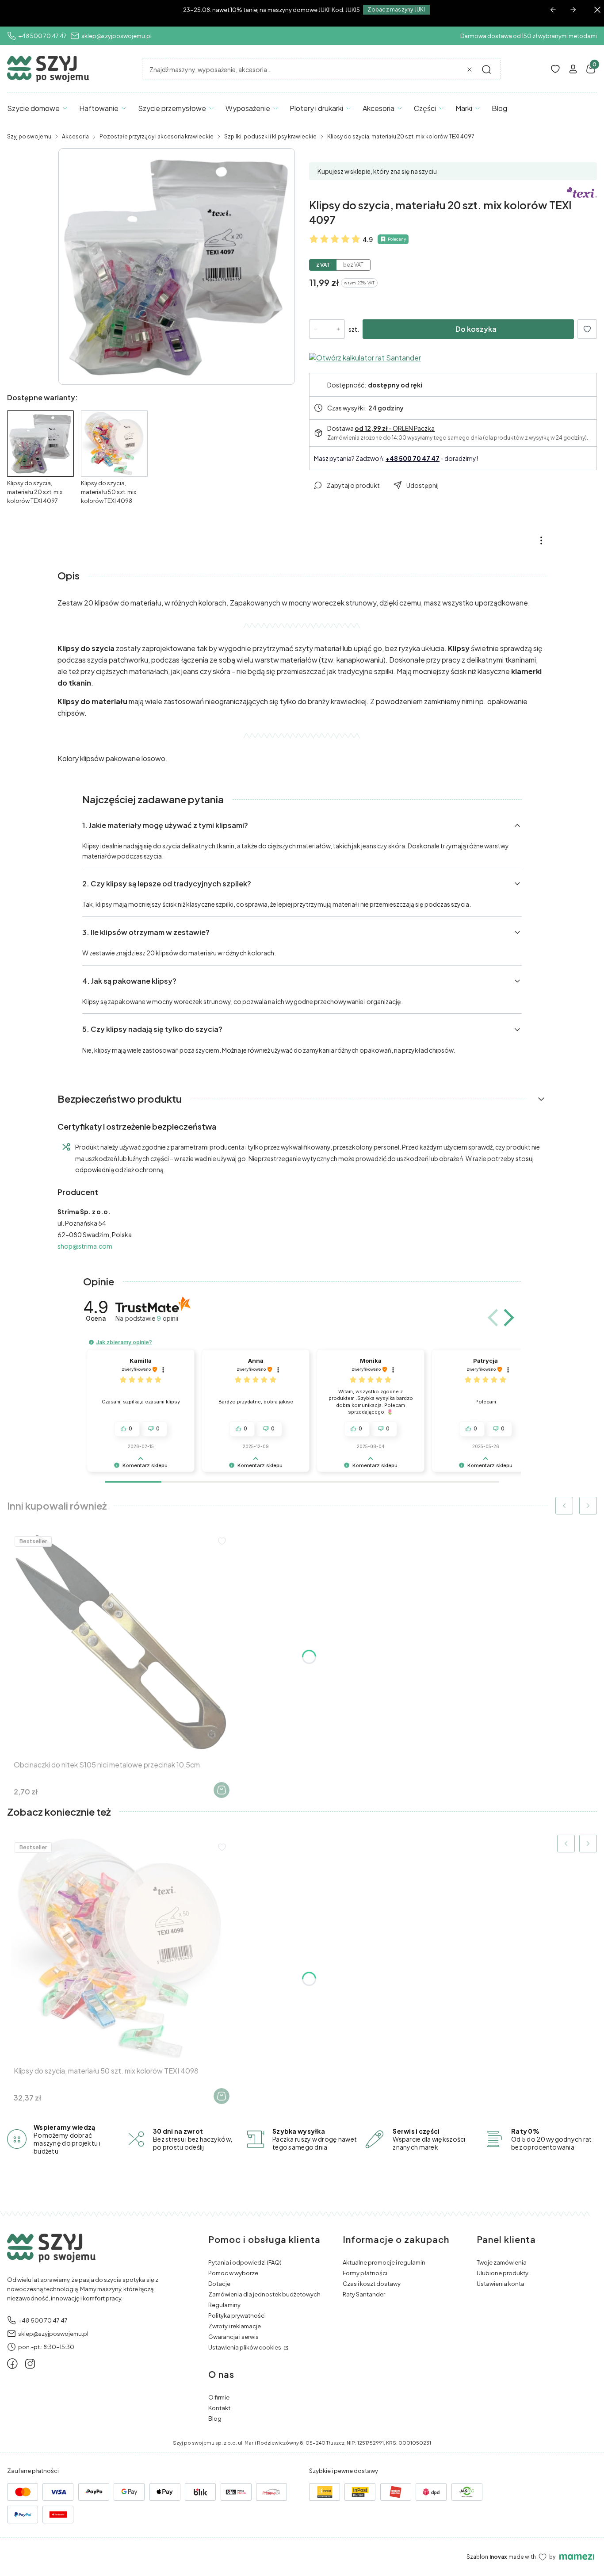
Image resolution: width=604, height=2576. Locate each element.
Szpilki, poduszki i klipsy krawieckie (270, 136)
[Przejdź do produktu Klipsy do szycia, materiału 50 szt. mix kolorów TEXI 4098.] (121, 1948)
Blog (215, 2419)
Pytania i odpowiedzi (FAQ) (245, 2262)
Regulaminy (224, 2305)
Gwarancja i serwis (233, 2337)
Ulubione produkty (503, 2273)
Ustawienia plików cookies (245, 2347)
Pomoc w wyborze (233, 2273)
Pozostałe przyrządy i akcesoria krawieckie (157, 136)
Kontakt (219, 2408)
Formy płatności (365, 2273)
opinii (168, 1318)
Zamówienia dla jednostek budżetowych (264, 2294)
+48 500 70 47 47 (42, 36)
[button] (486, 69)
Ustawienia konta (501, 2284)
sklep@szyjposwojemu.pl (117, 36)
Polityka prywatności (237, 2315)
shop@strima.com (85, 1246)
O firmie (219, 2397)
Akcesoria (75, 136)
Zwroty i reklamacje (235, 2326)
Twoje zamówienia (502, 2262)
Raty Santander (364, 2294)
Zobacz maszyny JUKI (396, 10)
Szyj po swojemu (29, 136)
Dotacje (219, 2284)
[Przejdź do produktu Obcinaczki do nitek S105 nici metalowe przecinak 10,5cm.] (121, 1642)
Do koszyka (476, 329)
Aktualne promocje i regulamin (384, 2262)
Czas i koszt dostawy (372, 2284)
